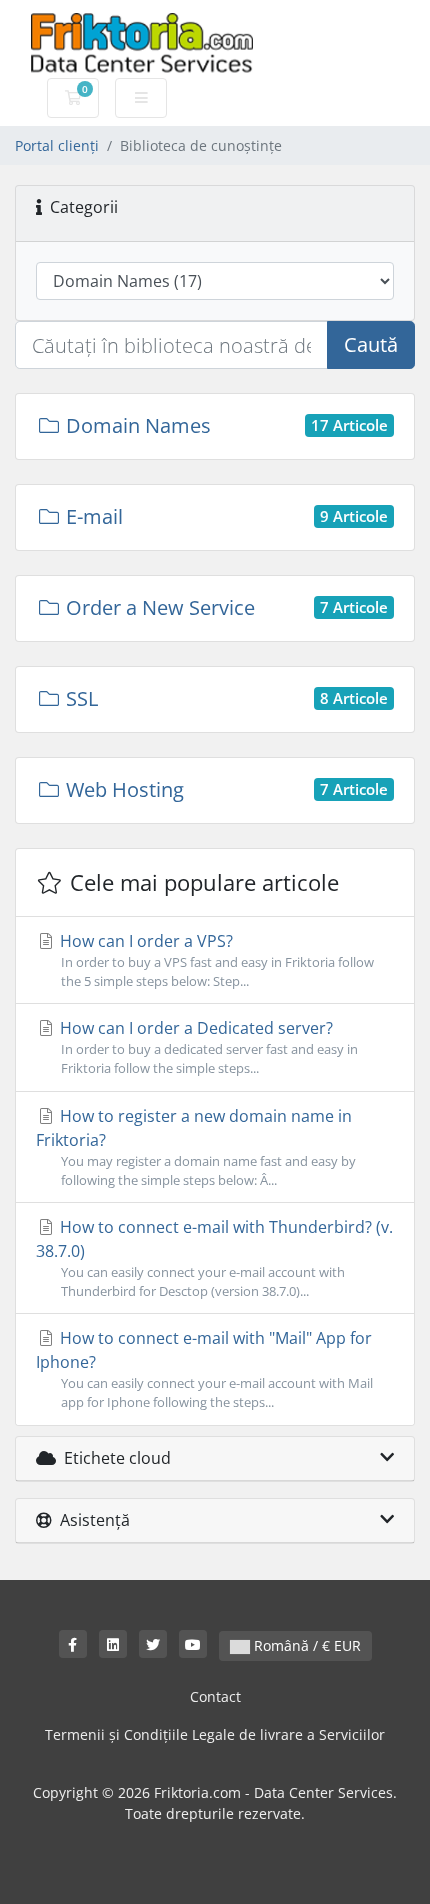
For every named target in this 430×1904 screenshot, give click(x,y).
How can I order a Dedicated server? (207, 1047)
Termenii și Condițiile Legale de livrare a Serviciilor (215, 1734)
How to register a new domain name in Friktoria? (196, 1147)
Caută (371, 344)
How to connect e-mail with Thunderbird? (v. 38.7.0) (214, 1258)
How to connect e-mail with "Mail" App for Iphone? (204, 1369)
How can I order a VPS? (215, 960)
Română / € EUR (305, 1645)
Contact (215, 1696)
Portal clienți (57, 145)
